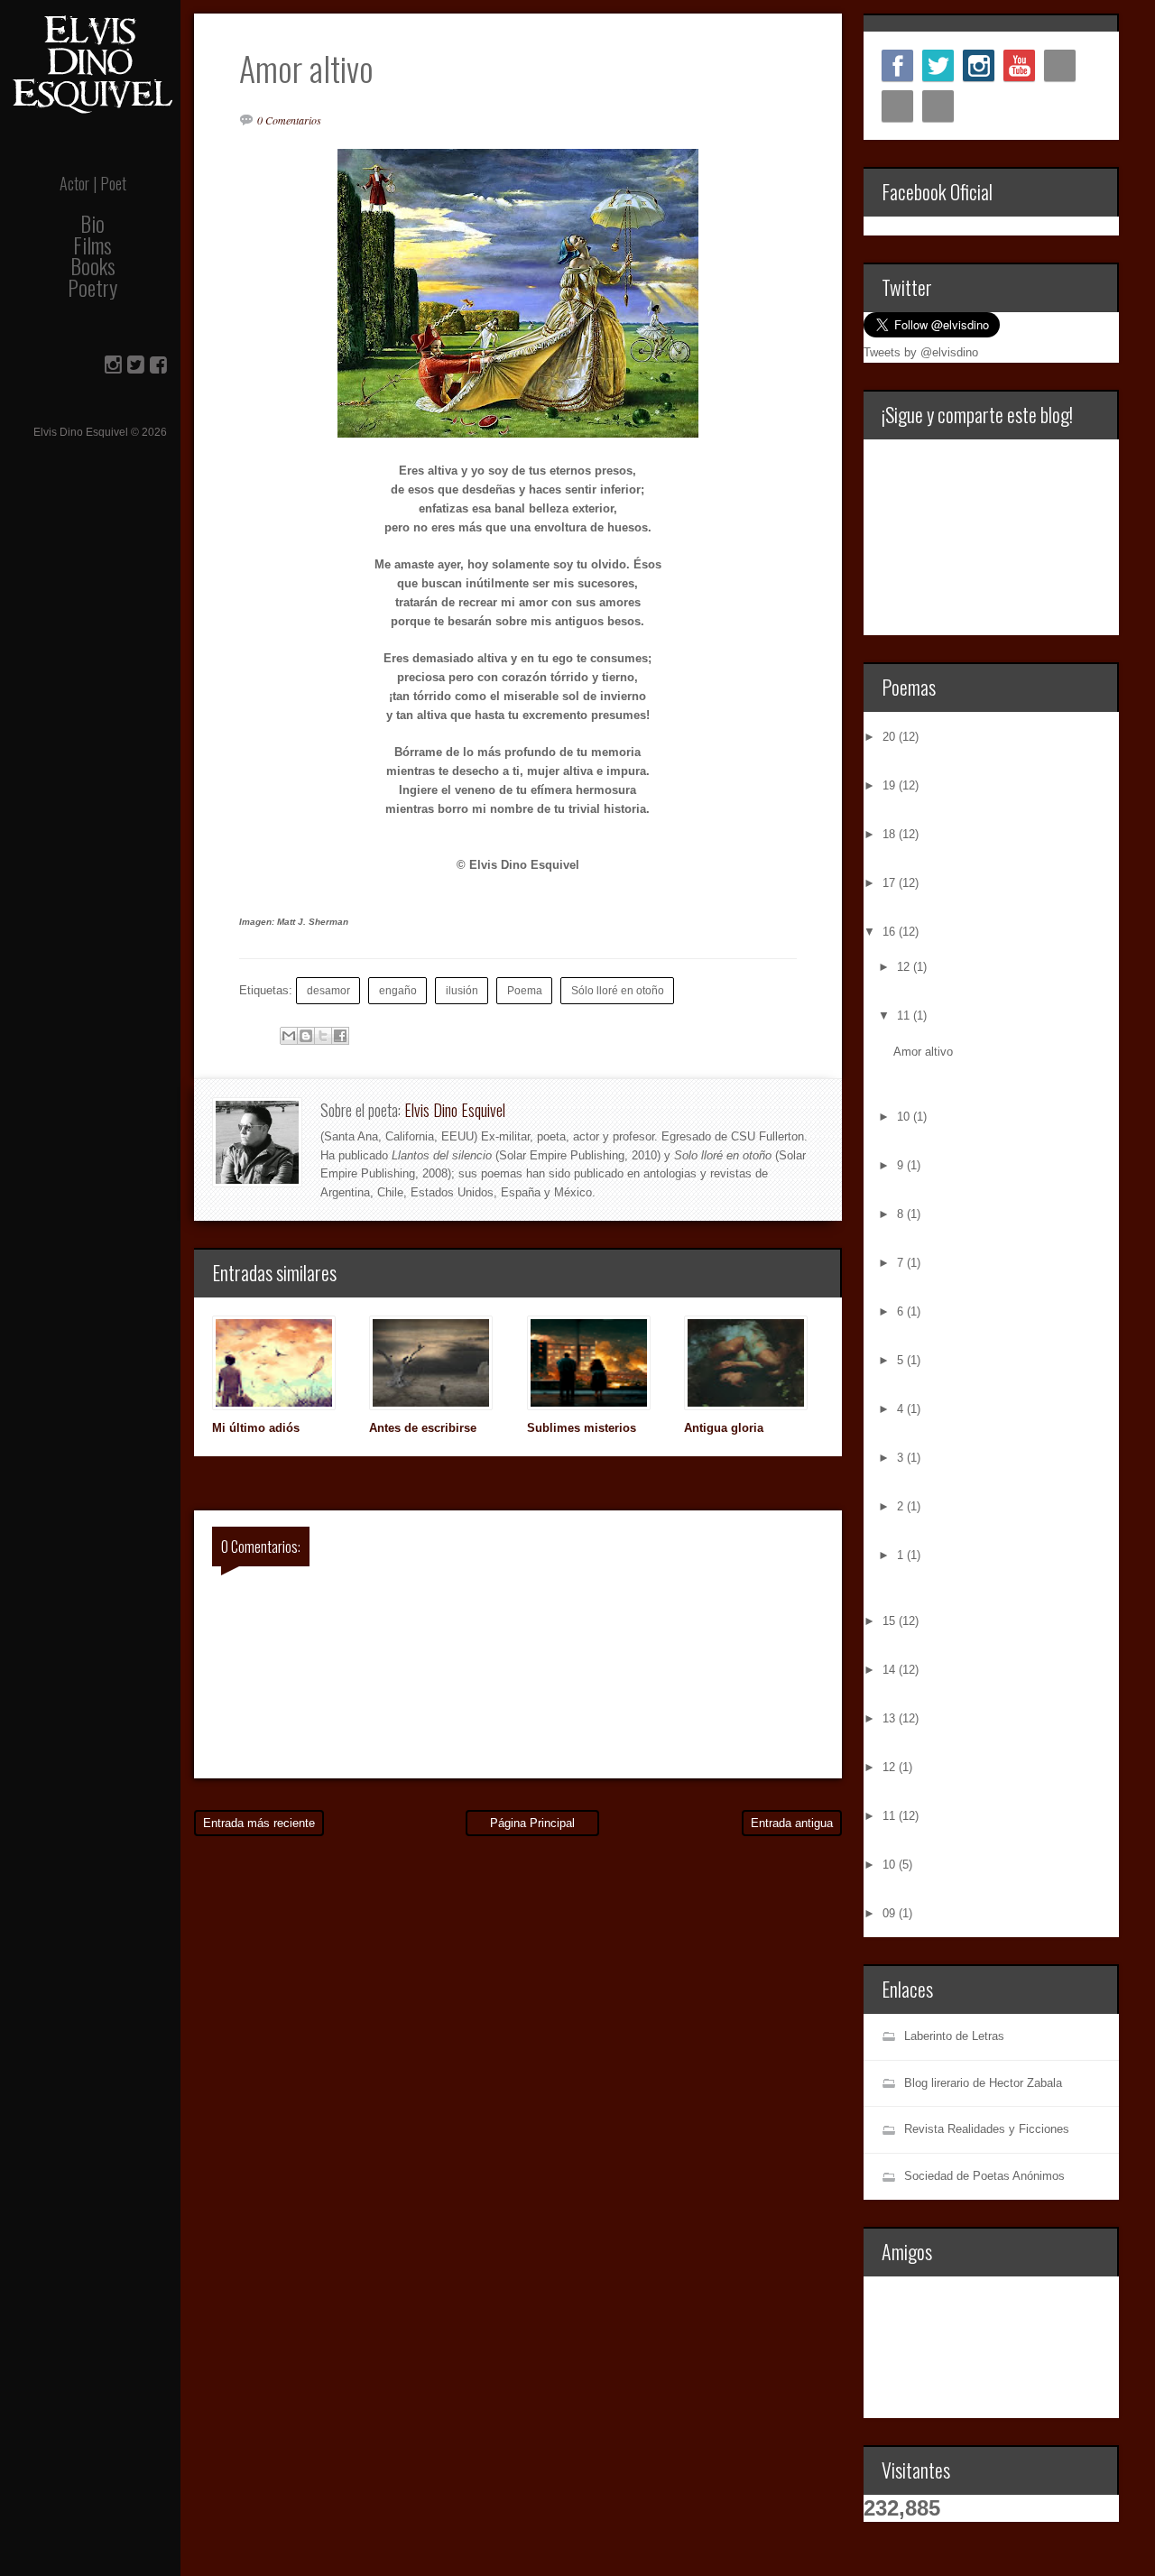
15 (891, 1621)
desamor (328, 990)
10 (905, 1117)
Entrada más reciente (259, 1823)
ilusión (462, 990)
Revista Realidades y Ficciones (987, 2129)
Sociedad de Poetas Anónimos (984, 2176)
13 (891, 1718)
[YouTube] (1019, 65)
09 (891, 1913)
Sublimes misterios (582, 1428)
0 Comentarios (289, 120)
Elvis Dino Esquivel (455, 1110)
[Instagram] (979, 65)
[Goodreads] (938, 106)
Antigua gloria (724, 1428)
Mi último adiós (256, 1428)
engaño (398, 990)
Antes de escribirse (423, 1428)
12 (905, 967)
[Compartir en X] (323, 1036)
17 (891, 883)
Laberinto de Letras (954, 2036)
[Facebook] (897, 65)
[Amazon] (897, 106)
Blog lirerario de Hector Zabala (983, 2083)
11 (905, 1016)
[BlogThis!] (306, 1036)
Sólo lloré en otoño (618, 990)
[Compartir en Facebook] (340, 1036)
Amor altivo (923, 1052)
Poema (525, 990)
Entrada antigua (792, 1823)
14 (891, 1670)
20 (891, 737)
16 (891, 932)
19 (891, 785)
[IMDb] (1060, 65)
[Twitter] (938, 65)
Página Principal (532, 1823)
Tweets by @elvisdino (921, 352)
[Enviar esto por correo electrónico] (289, 1036)
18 (891, 834)
